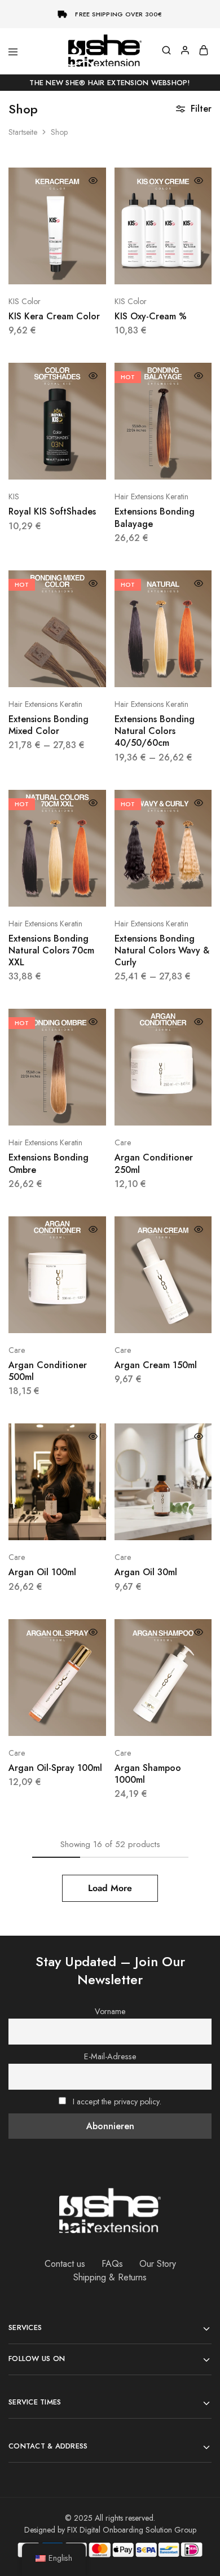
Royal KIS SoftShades (52, 511)
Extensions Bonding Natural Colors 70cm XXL (51, 951)
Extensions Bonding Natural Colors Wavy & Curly (162, 951)
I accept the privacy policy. (117, 2102)
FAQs (112, 2264)
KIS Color (25, 301)
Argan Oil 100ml (42, 1572)
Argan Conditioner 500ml (48, 1371)
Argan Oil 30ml (146, 1572)
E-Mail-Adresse (110, 2056)
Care (123, 1142)
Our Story (158, 2264)
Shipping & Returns (110, 2277)
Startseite (23, 132)
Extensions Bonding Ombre (49, 1163)
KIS (14, 496)
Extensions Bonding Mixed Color (49, 725)
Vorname (110, 2011)
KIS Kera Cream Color (54, 316)
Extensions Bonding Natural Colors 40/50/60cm (155, 731)
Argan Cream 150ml (156, 1365)
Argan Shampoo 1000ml (148, 1774)
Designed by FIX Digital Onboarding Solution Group (110, 2530)
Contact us (65, 2264)
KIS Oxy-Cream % (151, 316)
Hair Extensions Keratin (151, 496)
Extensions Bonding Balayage (155, 517)
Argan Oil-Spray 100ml (55, 1768)
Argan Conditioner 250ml (154, 1163)
